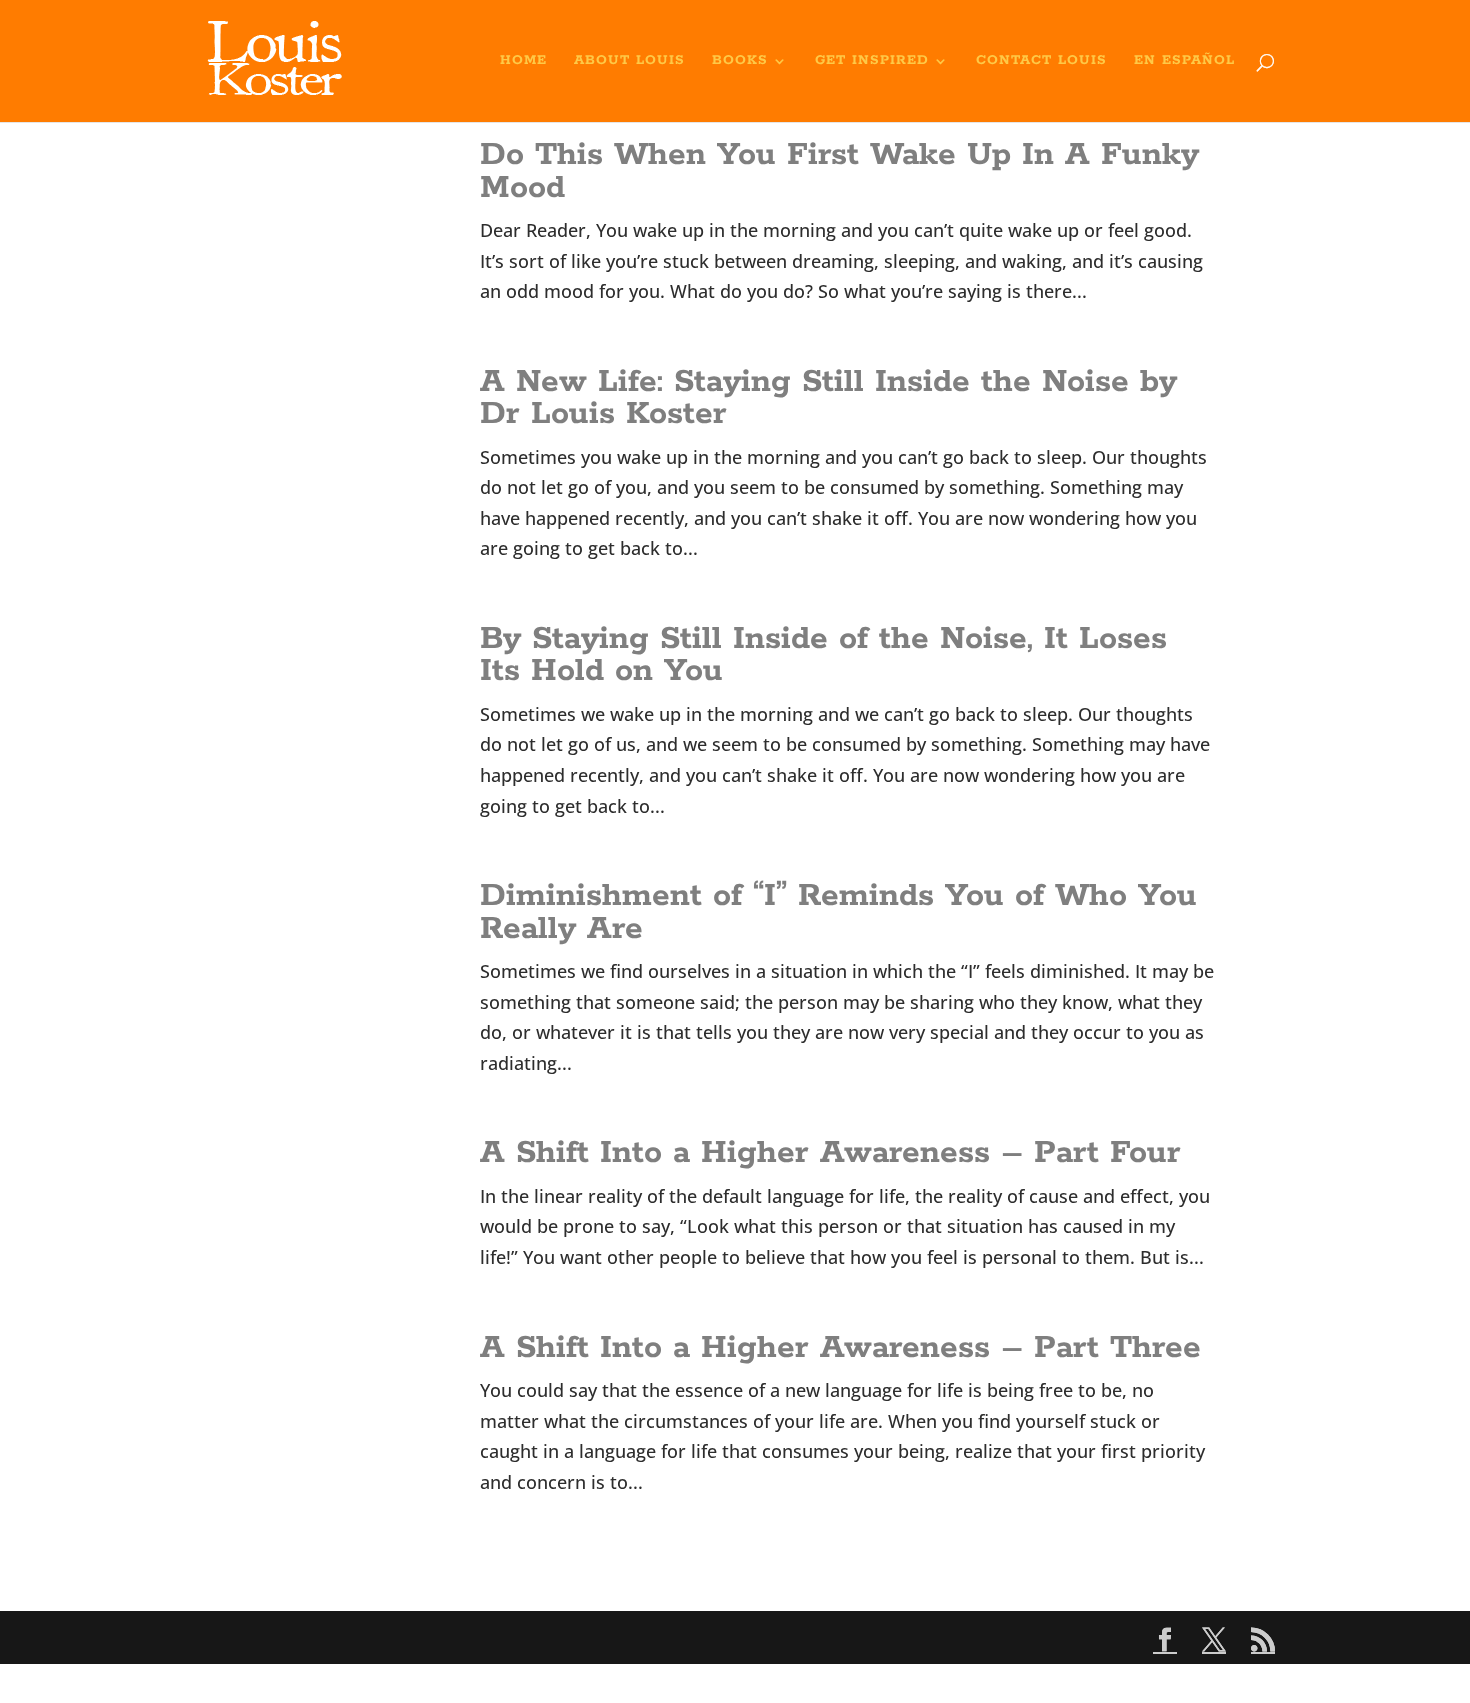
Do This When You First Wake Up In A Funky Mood (839, 171)
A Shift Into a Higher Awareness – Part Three (840, 1348)
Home (523, 61)
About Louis (629, 61)
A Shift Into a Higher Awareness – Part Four (830, 1153)
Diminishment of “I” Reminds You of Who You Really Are (838, 912)
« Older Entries (543, 1572)
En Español (1184, 61)
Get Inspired (872, 61)
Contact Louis (1041, 61)
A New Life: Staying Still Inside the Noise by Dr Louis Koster (828, 398)
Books (740, 61)
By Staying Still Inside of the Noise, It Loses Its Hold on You (823, 655)
